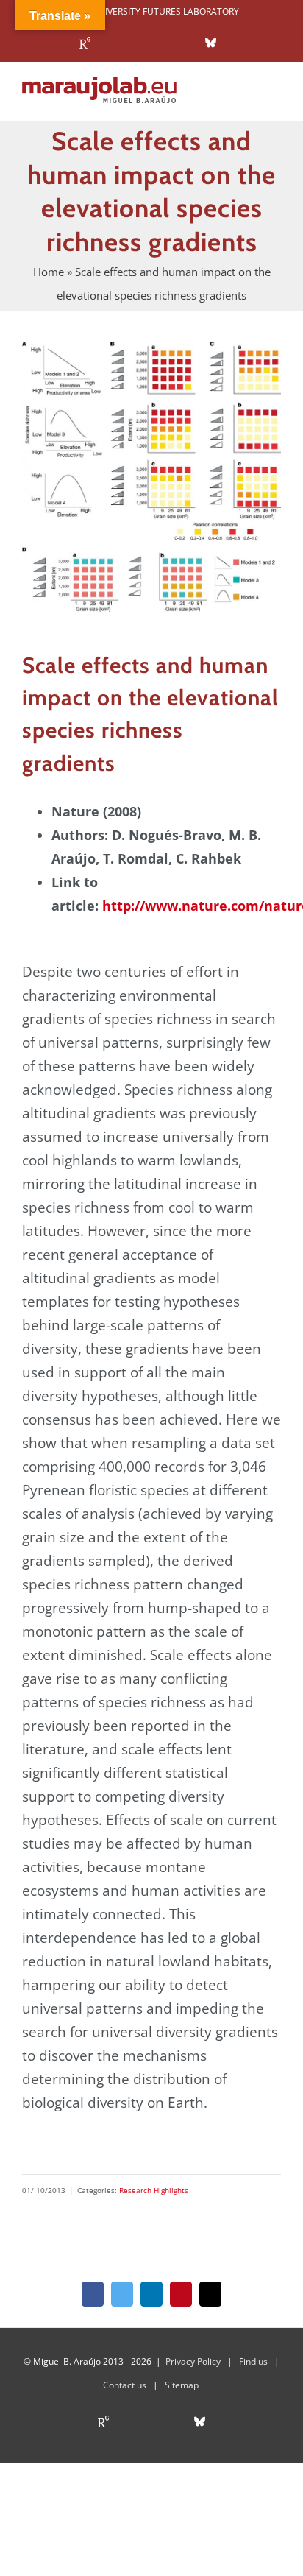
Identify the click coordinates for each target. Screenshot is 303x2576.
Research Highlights (154, 2190)
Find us (253, 2361)
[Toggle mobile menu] (275, 98)
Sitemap (182, 2385)
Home (49, 272)
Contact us (125, 2385)
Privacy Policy (193, 2361)
